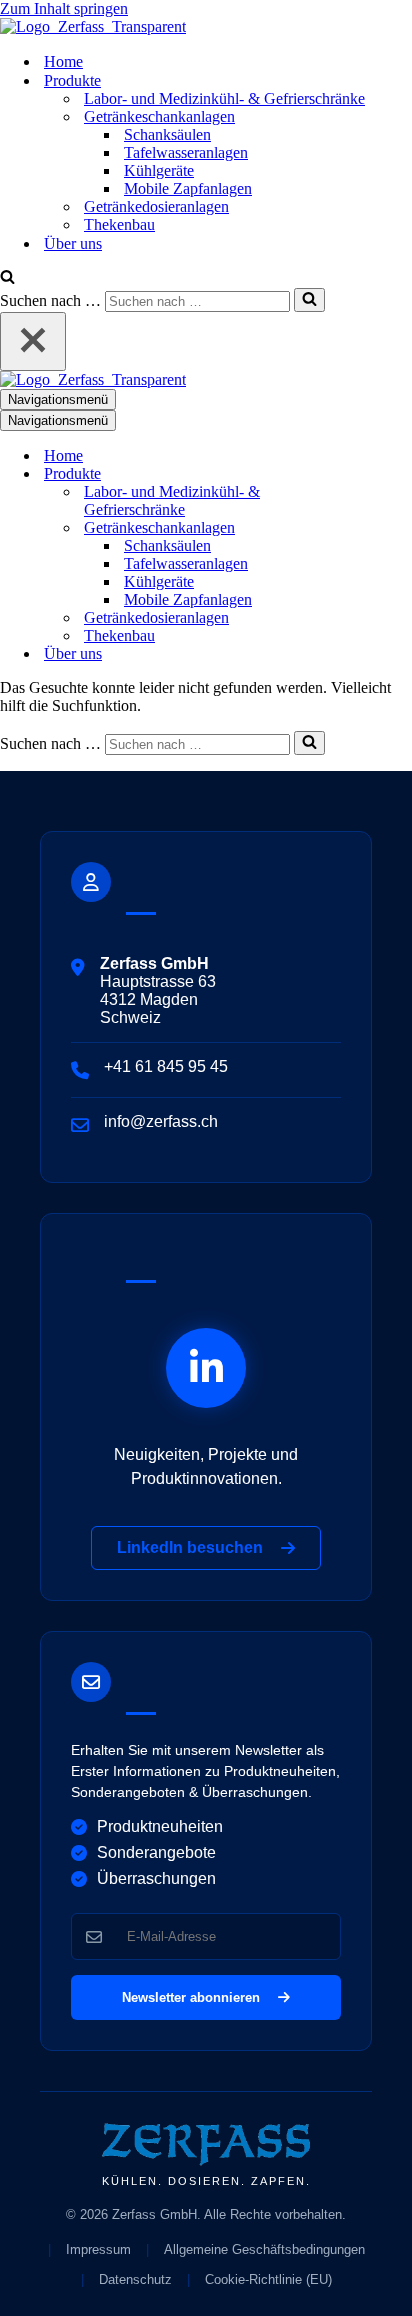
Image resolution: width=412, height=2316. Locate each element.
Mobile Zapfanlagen (188, 188)
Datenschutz (135, 2279)
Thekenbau (119, 224)
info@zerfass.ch (161, 1121)
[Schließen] (33, 341)
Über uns (73, 243)
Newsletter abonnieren (195, 1997)
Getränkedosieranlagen (156, 206)
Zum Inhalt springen (64, 8)
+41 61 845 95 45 (166, 1066)
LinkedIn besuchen (194, 1547)
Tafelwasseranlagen (186, 152)
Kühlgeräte (159, 170)
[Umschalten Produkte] (350, 474)
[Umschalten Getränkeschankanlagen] (350, 528)
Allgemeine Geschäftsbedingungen (264, 2249)
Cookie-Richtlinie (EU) (268, 2279)
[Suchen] (7, 278)
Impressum (98, 2249)
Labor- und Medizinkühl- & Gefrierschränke (224, 98)
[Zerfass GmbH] (93, 26)
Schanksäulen (167, 134)
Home (63, 61)
